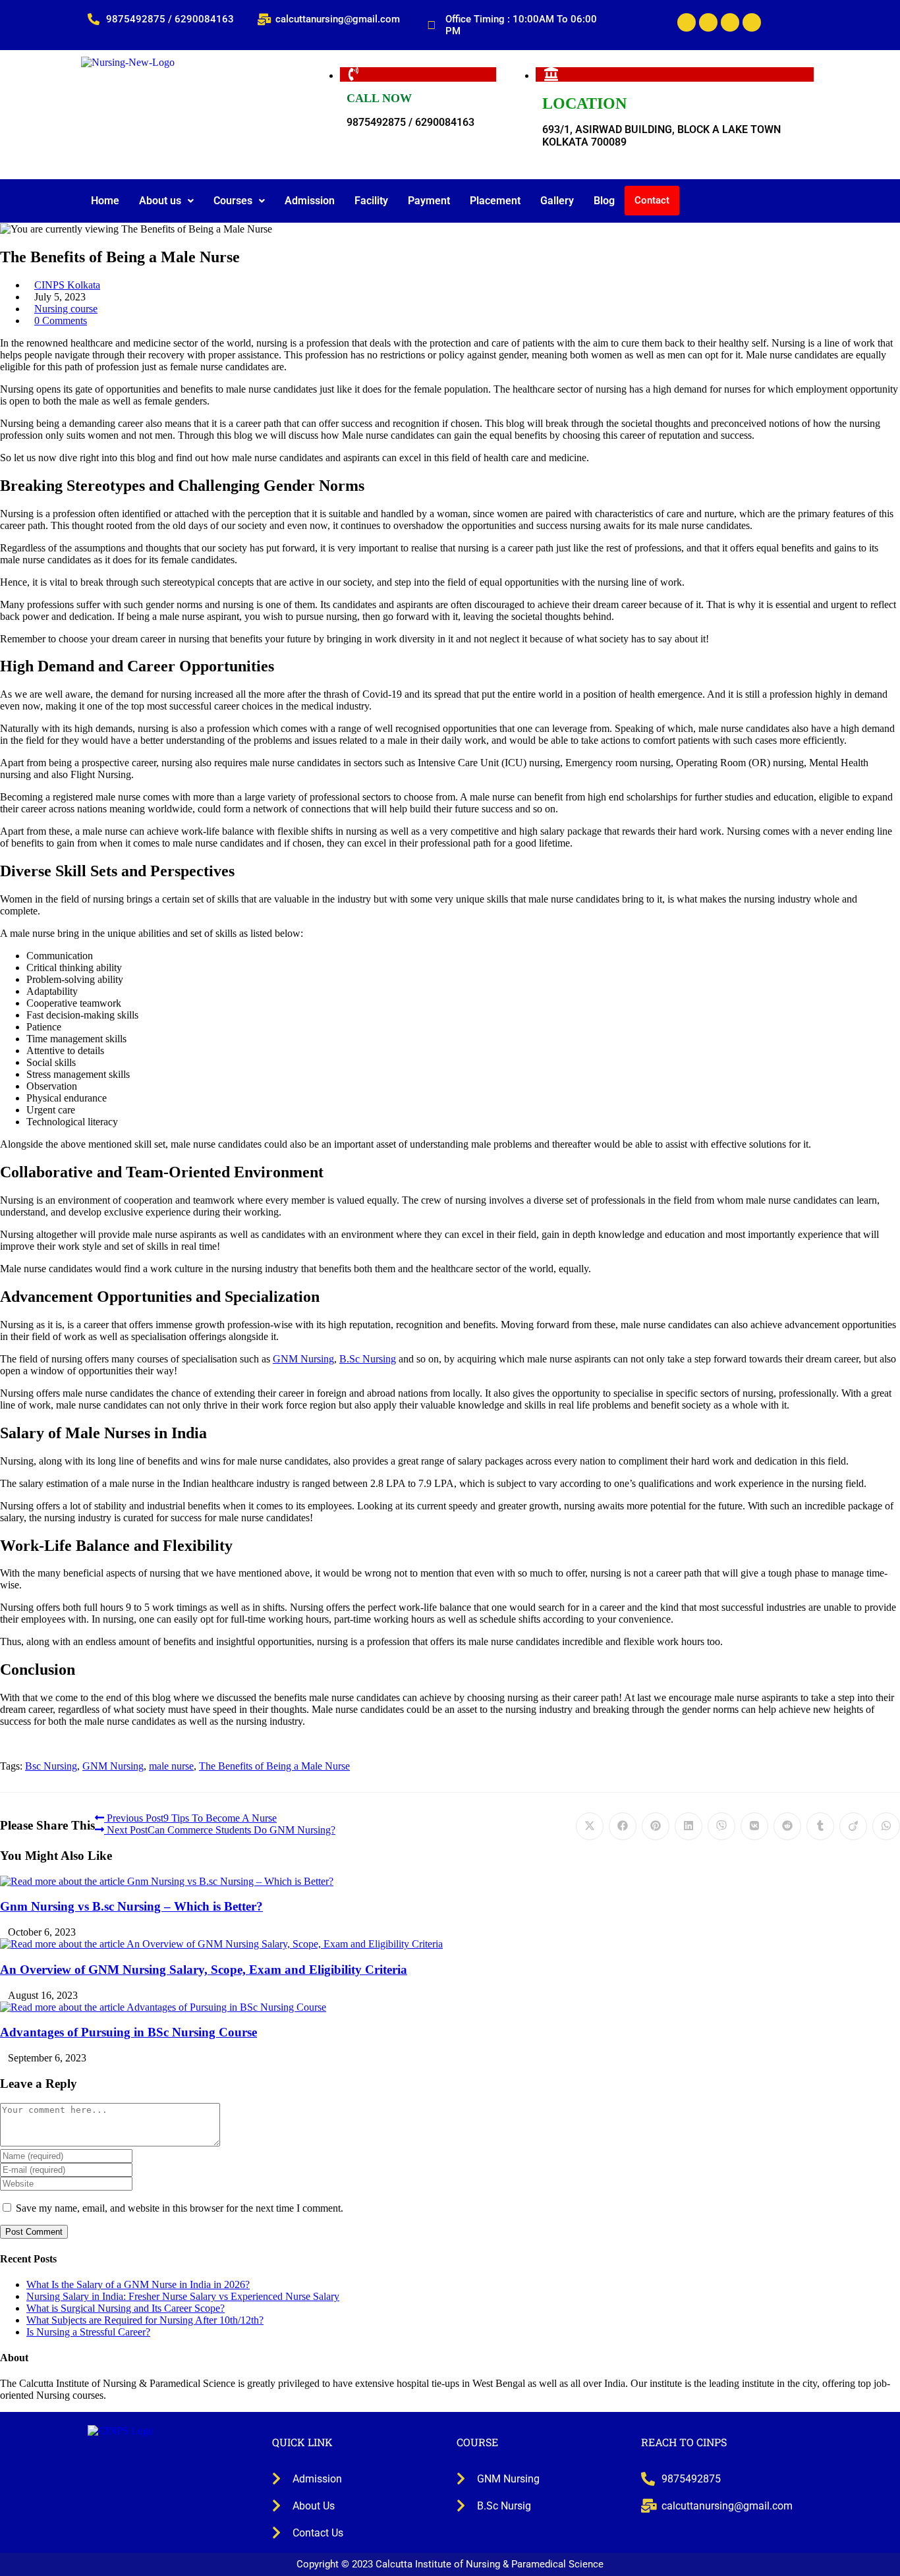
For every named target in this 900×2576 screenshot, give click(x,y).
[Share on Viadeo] (853, 1826)
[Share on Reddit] (787, 1826)
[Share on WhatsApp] (886, 1826)
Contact (652, 200)
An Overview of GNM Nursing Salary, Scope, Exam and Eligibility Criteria (204, 1970)
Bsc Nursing (51, 1766)
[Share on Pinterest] (656, 1826)
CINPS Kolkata (67, 285)
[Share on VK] (754, 1826)
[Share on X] (590, 1826)
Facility (371, 201)
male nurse (171, 1766)
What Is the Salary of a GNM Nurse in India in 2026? (138, 2284)
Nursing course (66, 309)
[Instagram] (752, 22)
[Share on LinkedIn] (689, 1826)
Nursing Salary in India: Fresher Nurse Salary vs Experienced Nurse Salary (183, 2296)
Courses (233, 201)
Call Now (379, 98)
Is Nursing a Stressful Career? (88, 2332)
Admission (310, 201)
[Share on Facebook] (623, 1826)
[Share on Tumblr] (820, 1826)
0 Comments (61, 321)
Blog (604, 201)
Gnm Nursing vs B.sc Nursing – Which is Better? (131, 1906)
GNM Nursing (303, 1359)
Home (105, 201)
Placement (495, 201)
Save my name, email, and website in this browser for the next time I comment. (180, 2208)
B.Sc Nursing (368, 1359)
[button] (166, 201)
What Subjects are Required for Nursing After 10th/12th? (145, 2320)
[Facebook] (687, 22)
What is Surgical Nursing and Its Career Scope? (126, 2308)
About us (160, 201)
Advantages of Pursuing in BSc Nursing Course (128, 2032)
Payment (429, 201)
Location (584, 103)
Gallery (557, 201)
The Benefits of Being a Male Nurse (274, 1766)
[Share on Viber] (721, 1826)
